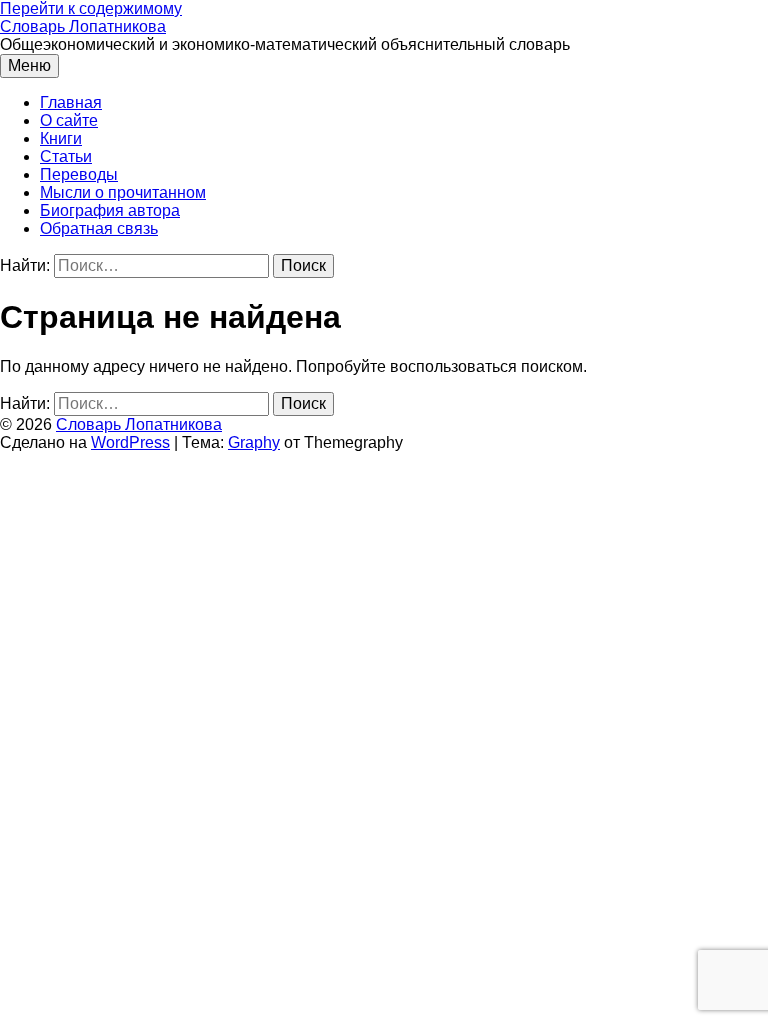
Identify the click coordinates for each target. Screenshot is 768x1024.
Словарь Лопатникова (83, 26)
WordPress (130, 442)
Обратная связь (99, 228)
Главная (71, 102)
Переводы (79, 174)
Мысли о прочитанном (123, 192)
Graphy (254, 442)
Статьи (66, 156)
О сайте (69, 120)
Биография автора (110, 210)
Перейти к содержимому (91, 8)
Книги (61, 138)
